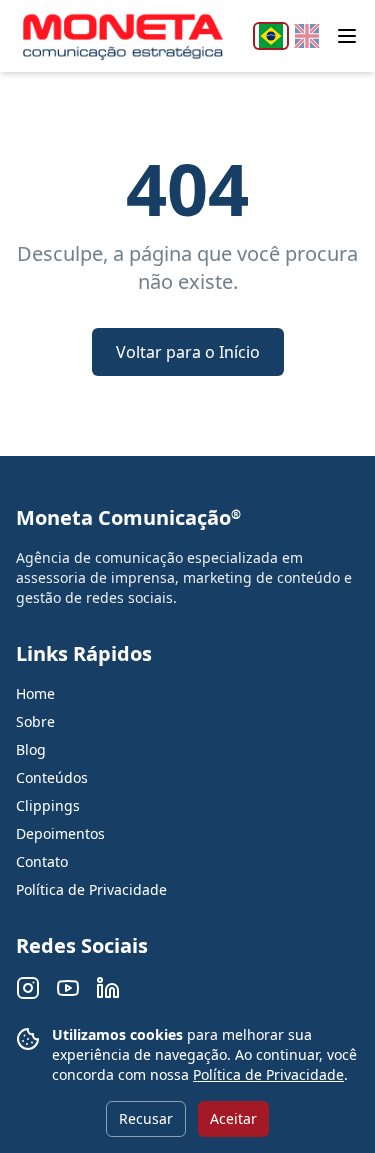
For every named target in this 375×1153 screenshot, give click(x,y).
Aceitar (233, 1118)
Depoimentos (60, 833)
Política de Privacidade (268, 1074)
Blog (31, 749)
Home (35, 693)
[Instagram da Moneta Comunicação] (28, 988)
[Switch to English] (307, 36)
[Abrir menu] (347, 36)
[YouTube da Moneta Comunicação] (68, 988)
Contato (42, 861)
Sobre (35, 721)
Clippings (48, 805)
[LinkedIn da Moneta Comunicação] (108, 988)
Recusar (146, 1118)
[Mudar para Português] (271, 36)
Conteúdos (52, 777)
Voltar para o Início (188, 352)
